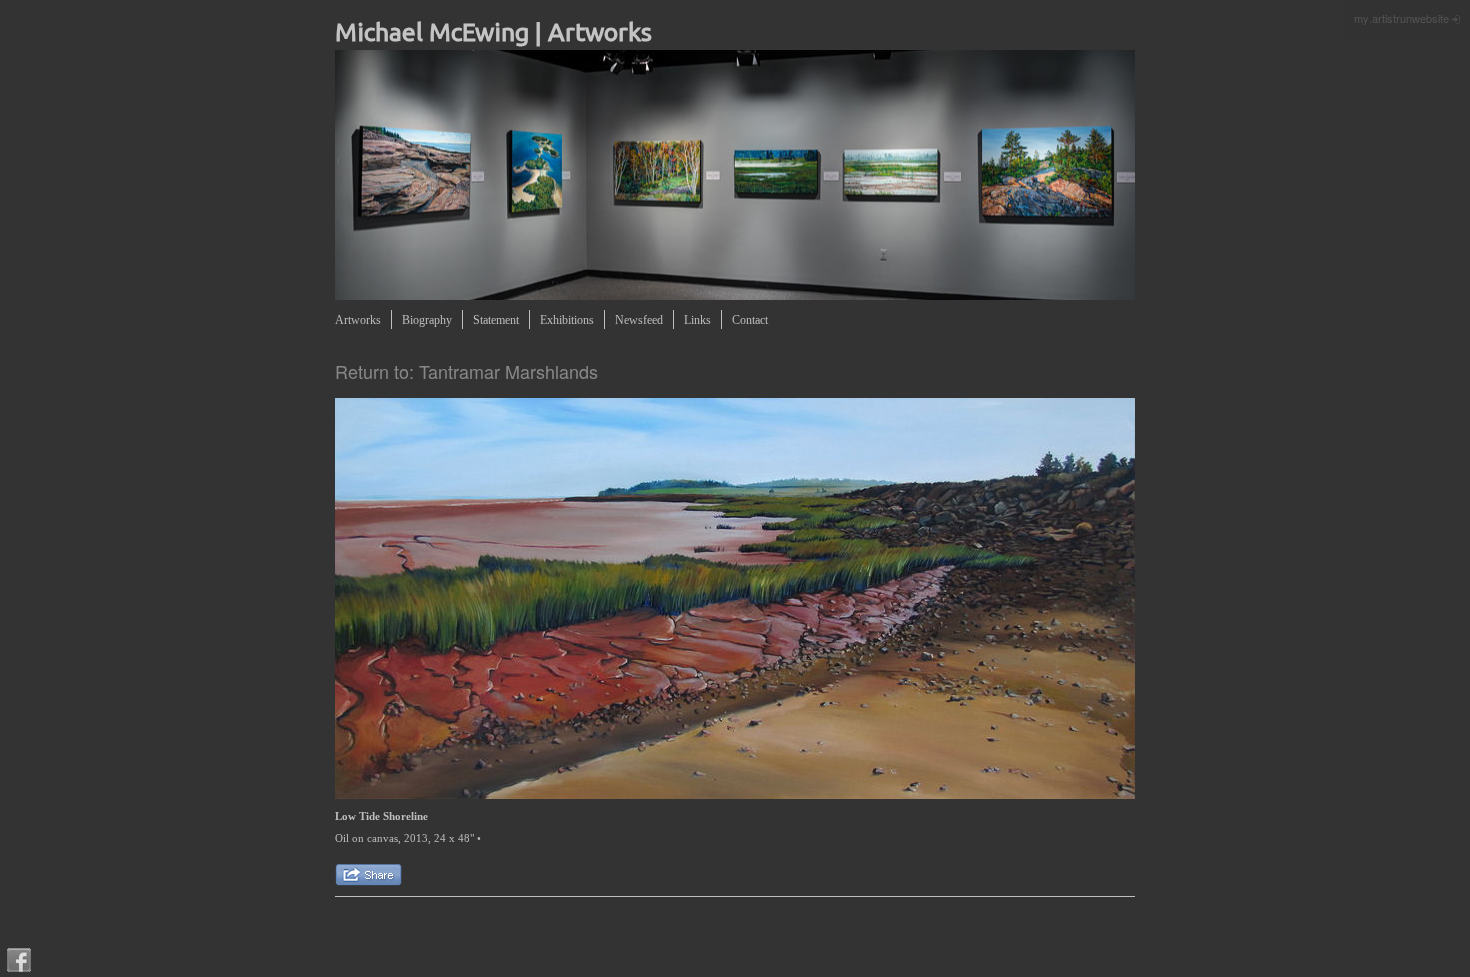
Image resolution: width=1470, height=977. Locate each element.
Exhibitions (567, 320)
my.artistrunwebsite (1401, 18)
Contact (750, 320)
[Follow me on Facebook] (19, 960)
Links (697, 320)
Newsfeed (639, 320)
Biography (427, 320)
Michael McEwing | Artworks (493, 32)
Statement (496, 320)
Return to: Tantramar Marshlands (466, 371)
